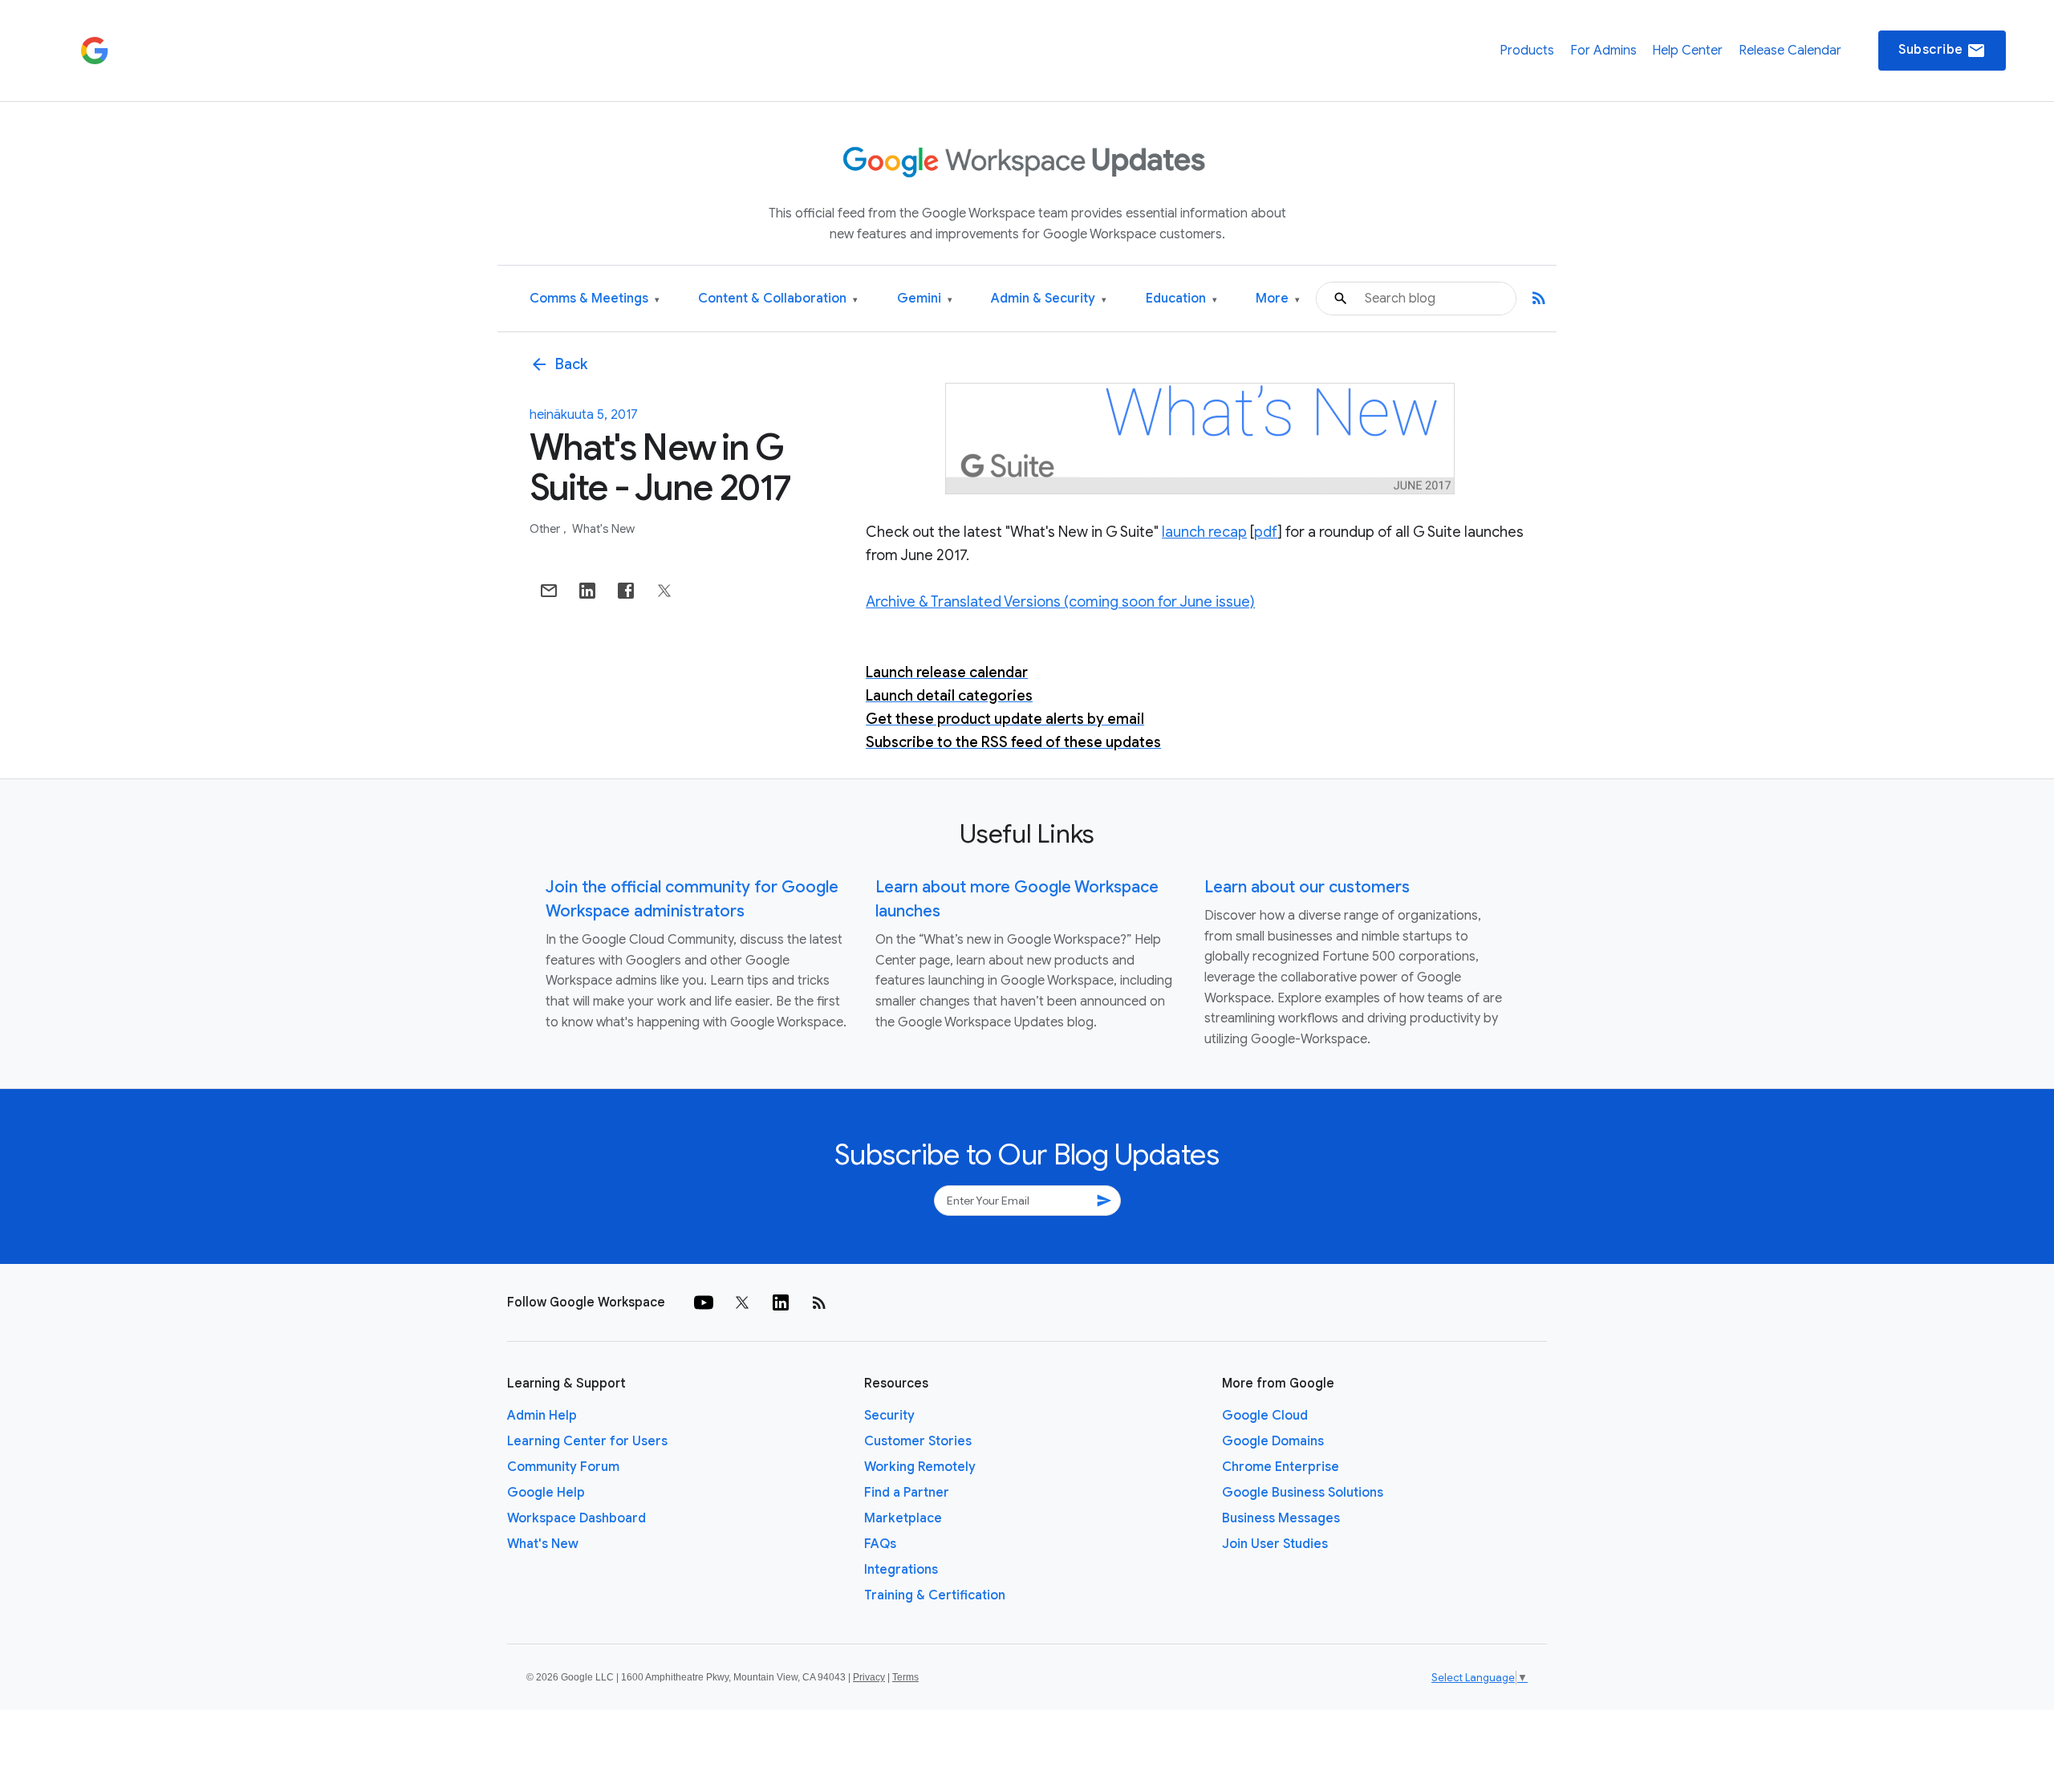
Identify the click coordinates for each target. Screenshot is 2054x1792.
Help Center (1687, 51)
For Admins (1603, 51)
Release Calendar (1790, 51)
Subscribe (1942, 51)
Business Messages (1281, 1518)
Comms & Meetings (595, 299)
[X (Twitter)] (742, 1302)
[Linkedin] (781, 1302)
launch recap (1204, 532)
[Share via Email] (549, 591)
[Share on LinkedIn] (587, 591)
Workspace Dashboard (576, 1518)
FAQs (880, 1544)
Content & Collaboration (778, 299)
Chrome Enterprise (1281, 1467)
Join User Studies (1275, 1544)
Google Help (546, 1493)
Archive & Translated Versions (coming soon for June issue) (1060, 602)
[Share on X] (664, 591)
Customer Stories (918, 1441)
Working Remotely (920, 1467)
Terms (905, 1677)
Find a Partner (907, 1493)
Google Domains (1273, 1441)
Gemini (925, 299)
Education (1181, 299)
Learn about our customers (1307, 887)
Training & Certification (935, 1595)
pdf (1266, 532)
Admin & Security (1049, 299)
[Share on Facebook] (626, 591)
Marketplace (903, 1518)
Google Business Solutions (1303, 1493)
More (1278, 299)
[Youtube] (704, 1302)
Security (889, 1416)
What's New (603, 529)
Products (1527, 51)
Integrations (901, 1570)
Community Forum (563, 1467)
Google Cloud (1265, 1416)
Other (546, 529)
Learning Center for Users (587, 1441)
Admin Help (542, 1416)
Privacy (869, 1677)
